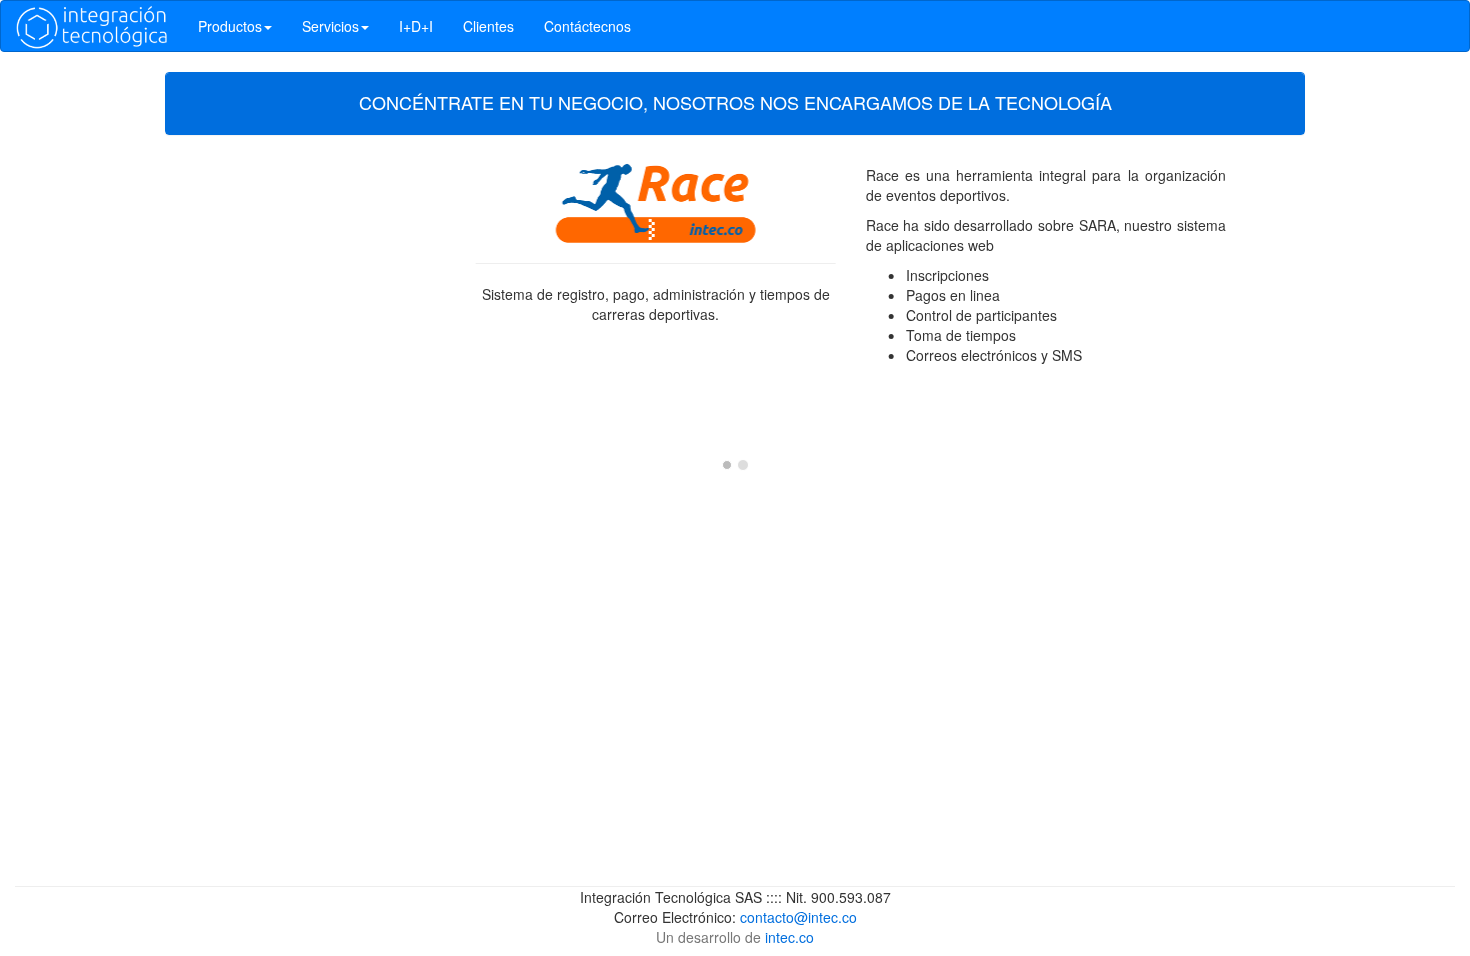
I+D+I (416, 26)
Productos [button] (230, 26)
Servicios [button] (330, 26)
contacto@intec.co (798, 917)
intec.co (789, 937)
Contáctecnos (587, 26)
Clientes (488, 26)
